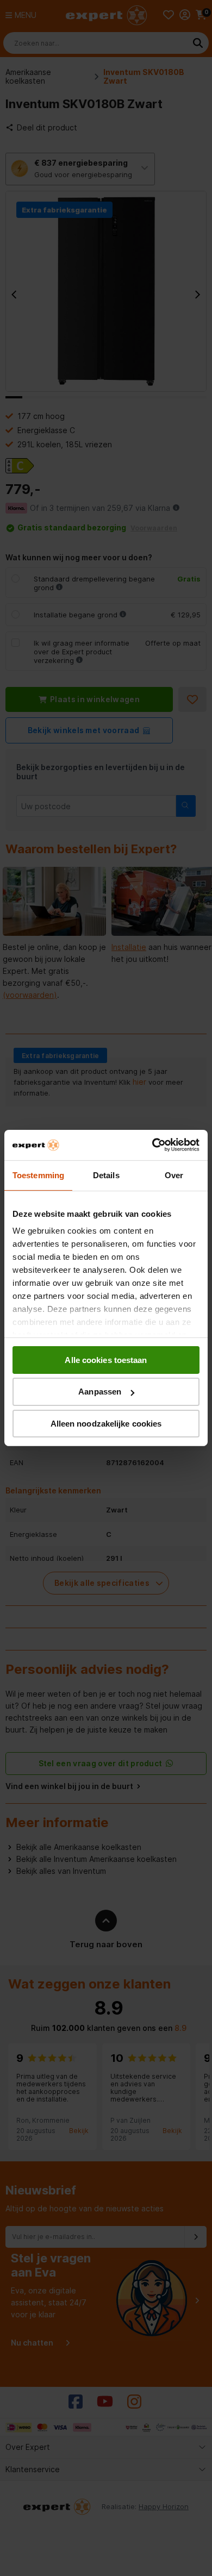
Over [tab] (174, 1175)
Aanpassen (100, 1392)
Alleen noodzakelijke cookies (106, 1424)
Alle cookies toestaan (106, 1359)
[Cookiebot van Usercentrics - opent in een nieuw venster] (152, 1145)
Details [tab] (106, 1175)
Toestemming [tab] (38, 1175)
